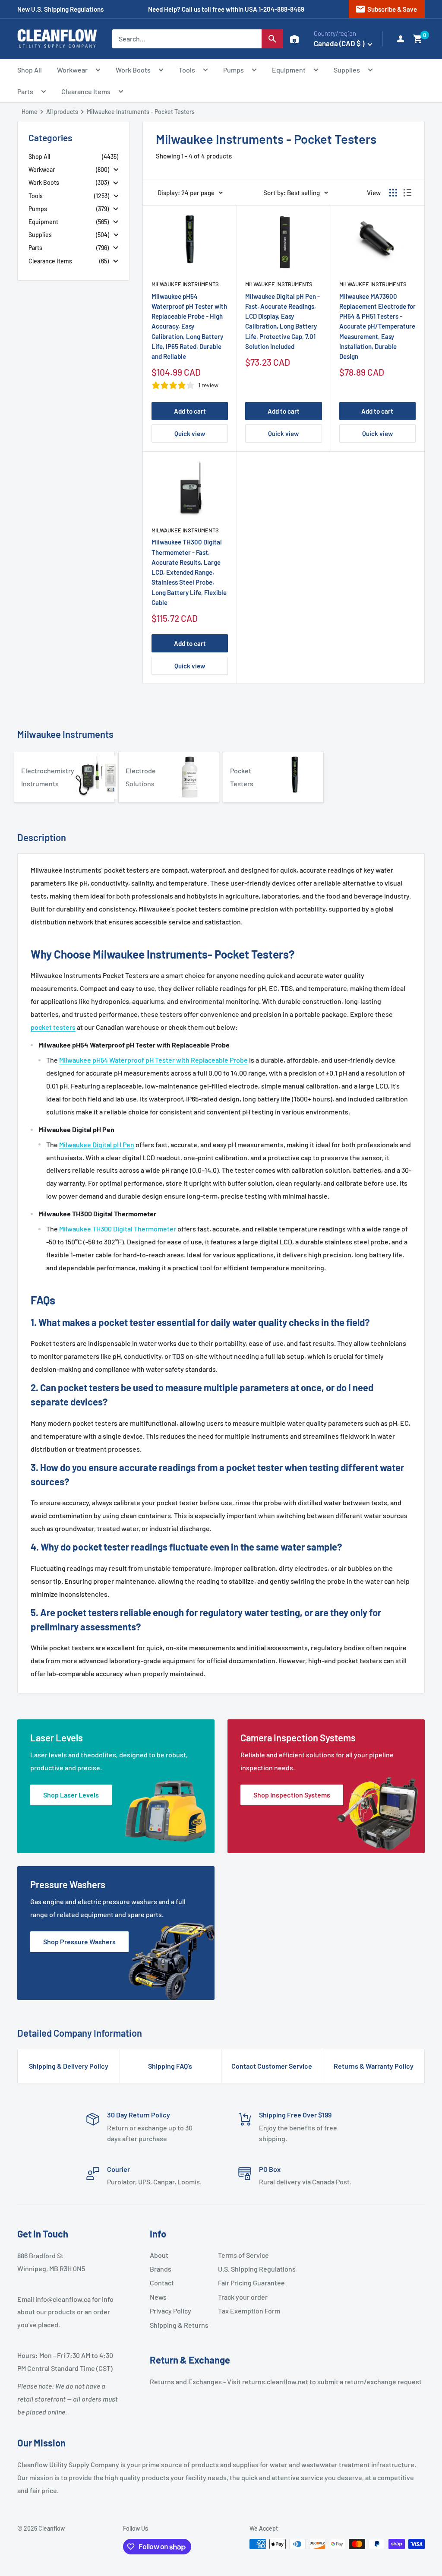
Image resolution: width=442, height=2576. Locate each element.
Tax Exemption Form (249, 2311)
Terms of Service (243, 2255)
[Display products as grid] (393, 193)
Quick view (190, 434)
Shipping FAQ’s (170, 2066)
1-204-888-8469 (281, 9)
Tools (187, 70)
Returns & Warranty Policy (374, 2066)
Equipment (289, 70)
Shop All (30, 70)
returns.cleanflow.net (275, 2381)
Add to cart (190, 411)
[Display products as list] (407, 193)
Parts (25, 91)
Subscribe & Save (386, 9)
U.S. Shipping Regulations (249, 2269)
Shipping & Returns (179, 2325)
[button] (418, 39)
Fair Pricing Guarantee (249, 2283)
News (158, 2297)
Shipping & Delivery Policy (69, 2066)
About (159, 2255)
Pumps (234, 70)
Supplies (347, 70)
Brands (161, 2269)
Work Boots (133, 70)
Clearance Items (86, 91)
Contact (162, 2283)
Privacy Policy (170, 2311)
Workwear (72, 70)
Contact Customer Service (272, 2066)
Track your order (243, 2297)
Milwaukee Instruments (185, 284)
